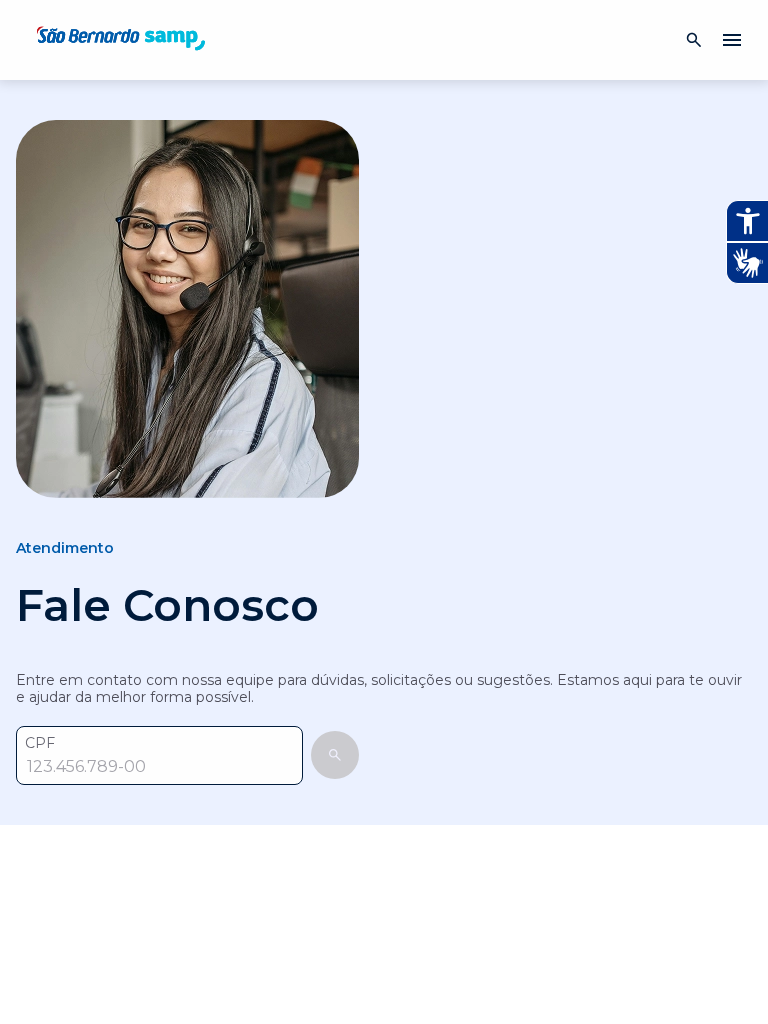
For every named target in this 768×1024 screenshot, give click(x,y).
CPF (40, 743)
